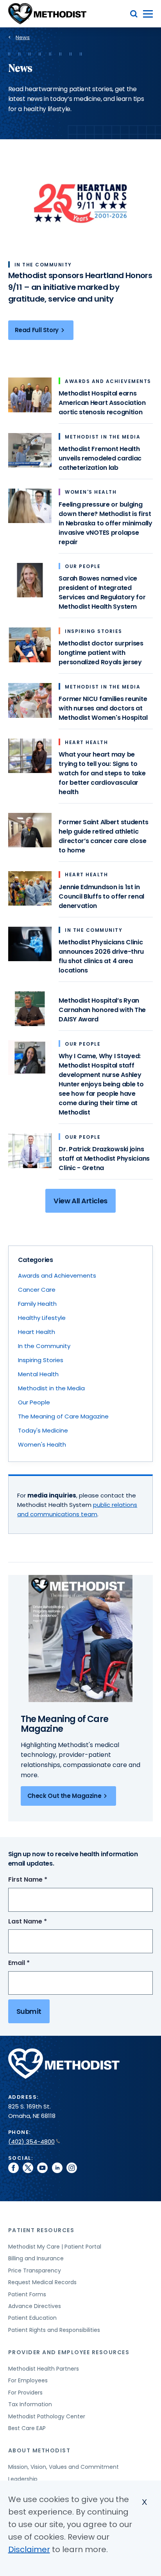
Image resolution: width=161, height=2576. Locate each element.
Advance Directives (35, 2306)
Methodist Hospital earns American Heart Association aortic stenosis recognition (102, 403)
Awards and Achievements (57, 1275)
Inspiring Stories (41, 1360)
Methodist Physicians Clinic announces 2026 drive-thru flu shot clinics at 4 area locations (101, 956)
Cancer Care (37, 1290)
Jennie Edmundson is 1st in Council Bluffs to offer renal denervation (101, 896)
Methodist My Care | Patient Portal (55, 2247)
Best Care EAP (27, 2428)
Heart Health (37, 1332)
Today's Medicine (43, 1430)
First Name (42, 1880)
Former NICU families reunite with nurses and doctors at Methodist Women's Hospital (103, 708)
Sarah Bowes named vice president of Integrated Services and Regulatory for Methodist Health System (102, 592)
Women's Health (42, 1444)
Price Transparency (35, 2270)
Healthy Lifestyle (42, 1318)
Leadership (23, 2479)
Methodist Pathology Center (47, 2416)
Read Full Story (37, 330)
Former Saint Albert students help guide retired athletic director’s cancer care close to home (103, 836)
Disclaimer (29, 2549)
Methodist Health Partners (44, 2369)
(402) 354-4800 (31, 2142)
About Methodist (39, 2450)
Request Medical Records (42, 2282)
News (23, 37)
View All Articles (80, 1201)
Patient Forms (27, 2294)
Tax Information (30, 2404)
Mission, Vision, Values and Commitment (64, 2467)
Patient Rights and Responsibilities (54, 2330)
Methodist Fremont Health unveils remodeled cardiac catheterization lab (100, 458)
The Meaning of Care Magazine (63, 1416)
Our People (34, 1402)
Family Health (37, 1304)
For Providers (25, 2393)
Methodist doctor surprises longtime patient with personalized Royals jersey (101, 653)
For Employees (28, 2380)
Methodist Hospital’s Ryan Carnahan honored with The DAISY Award (102, 1010)
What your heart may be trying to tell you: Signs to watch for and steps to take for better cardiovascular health (102, 773)
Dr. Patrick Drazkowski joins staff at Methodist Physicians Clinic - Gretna (104, 1159)
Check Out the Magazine (64, 1796)
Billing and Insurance (36, 2258)
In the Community (44, 1346)
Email (33, 1963)
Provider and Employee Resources (69, 2352)
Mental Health (38, 1374)
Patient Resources (41, 2230)
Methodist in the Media (51, 1388)
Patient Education (32, 2318)
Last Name (42, 1922)
